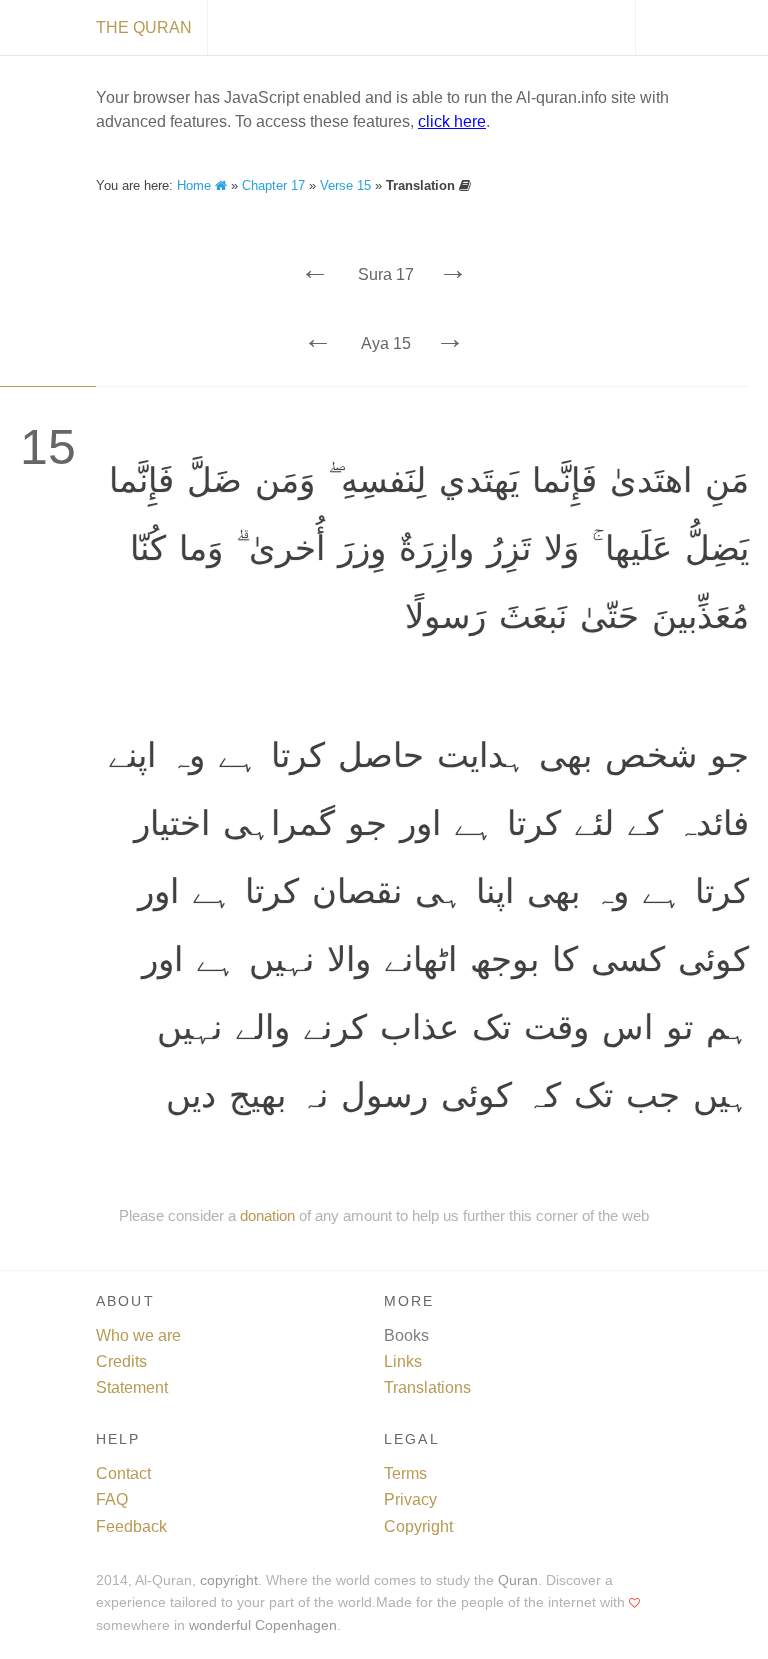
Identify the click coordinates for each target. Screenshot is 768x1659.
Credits (121, 1361)
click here (452, 121)
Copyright (418, 1526)
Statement (132, 1387)
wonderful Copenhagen (263, 1625)
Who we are (138, 1335)
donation (267, 1215)
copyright (229, 1580)
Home (196, 185)
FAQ (112, 1499)
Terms (405, 1473)
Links (403, 1361)
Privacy (410, 1499)
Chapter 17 (273, 185)
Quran (518, 1580)
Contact (123, 1473)
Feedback (131, 1526)
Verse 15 (345, 185)
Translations (427, 1387)
